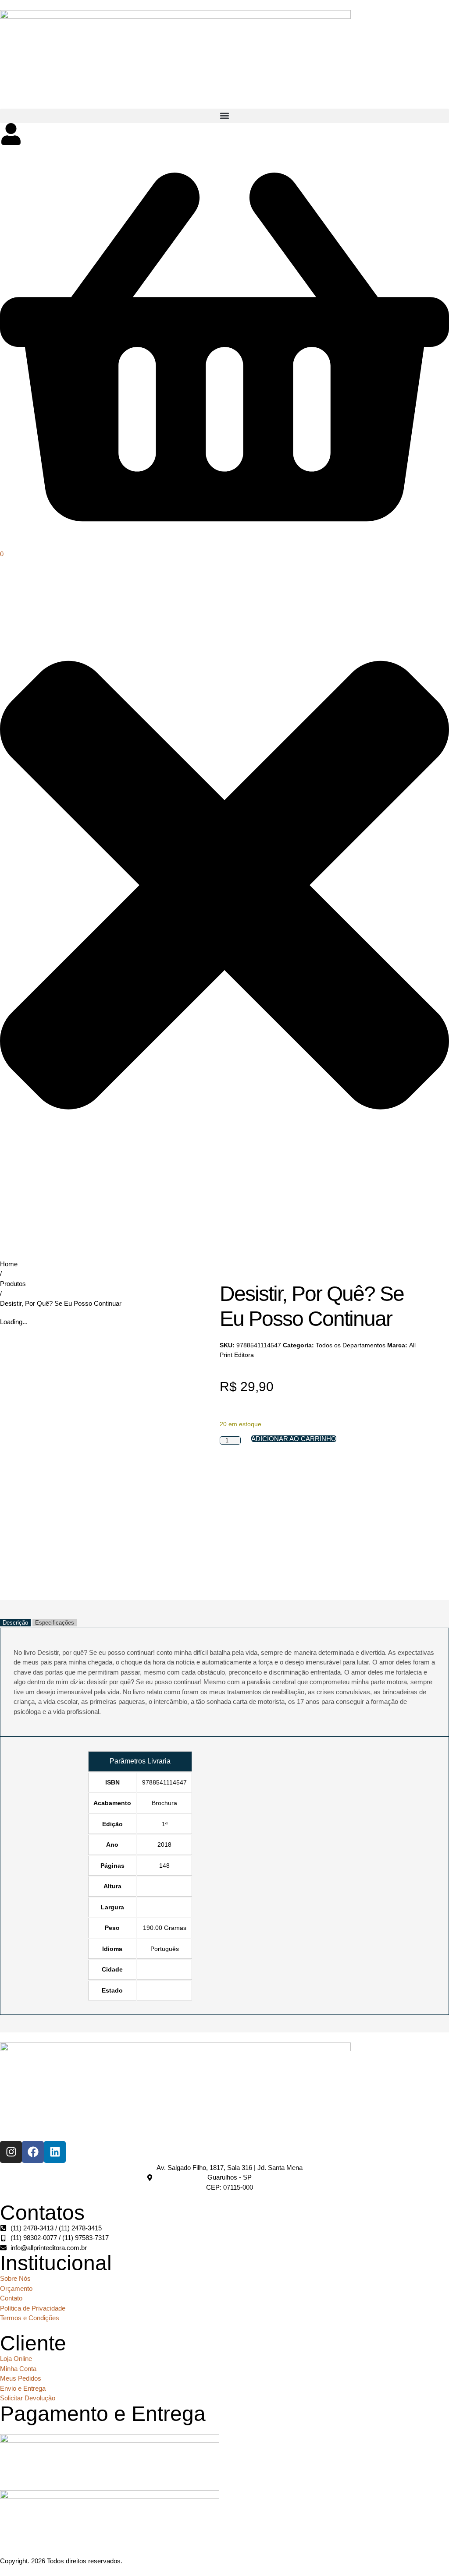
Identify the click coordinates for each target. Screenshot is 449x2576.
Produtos (13, 1284)
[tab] (15, 1623)
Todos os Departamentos (351, 1345)
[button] (224, 116)
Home (9, 1264)
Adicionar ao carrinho (294, 1439)
